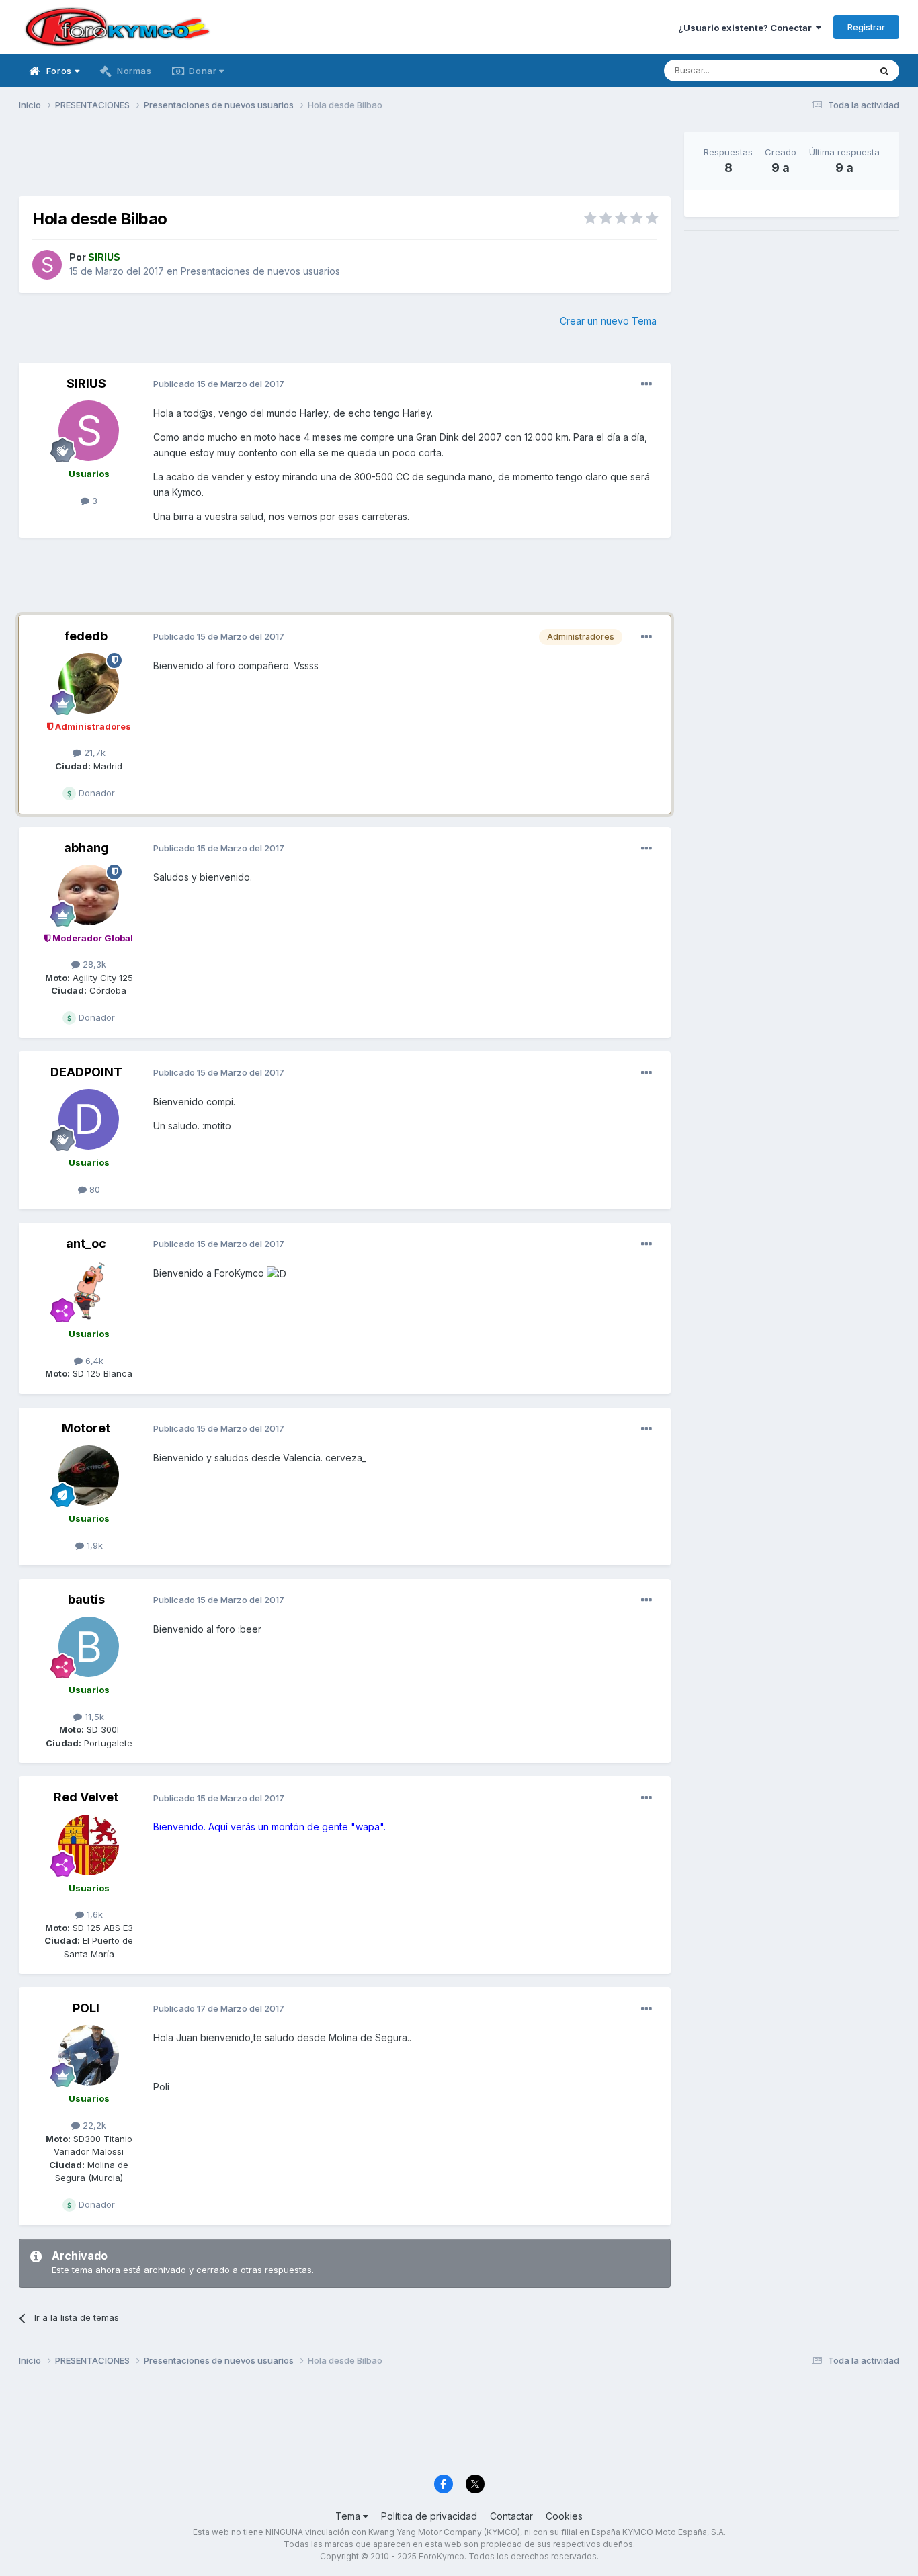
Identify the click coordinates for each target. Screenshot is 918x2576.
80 (93, 1189)
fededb (86, 636)
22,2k (93, 2125)
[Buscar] (884, 71)
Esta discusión (823, 70)
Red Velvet (86, 1797)
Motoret (86, 1428)
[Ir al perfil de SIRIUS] (47, 265)
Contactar (511, 2516)
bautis (86, 1599)
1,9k (93, 1545)
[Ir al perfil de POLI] (89, 2055)
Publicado (219, 384)
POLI (86, 2008)
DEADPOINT (86, 1072)
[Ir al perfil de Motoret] (89, 1475)
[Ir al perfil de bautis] (89, 1647)
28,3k (93, 964)
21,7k (93, 753)
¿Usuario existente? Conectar (747, 28)
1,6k (93, 1914)
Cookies (564, 2516)
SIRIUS (86, 383)
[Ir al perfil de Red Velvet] (89, 1845)
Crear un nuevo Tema (608, 321)
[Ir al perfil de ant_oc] (89, 1291)
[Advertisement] (345, 162)
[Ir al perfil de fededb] (89, 683)
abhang (86, 848)
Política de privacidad (429, 2516)
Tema (349, 2516)
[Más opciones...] (646, 384)
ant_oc (86, 1243)
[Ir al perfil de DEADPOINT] (89, 1119)
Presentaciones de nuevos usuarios (260, 271)
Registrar (866, 27)
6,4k (93, 1361)
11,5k (93, 1717)
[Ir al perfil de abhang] (89, 895)
